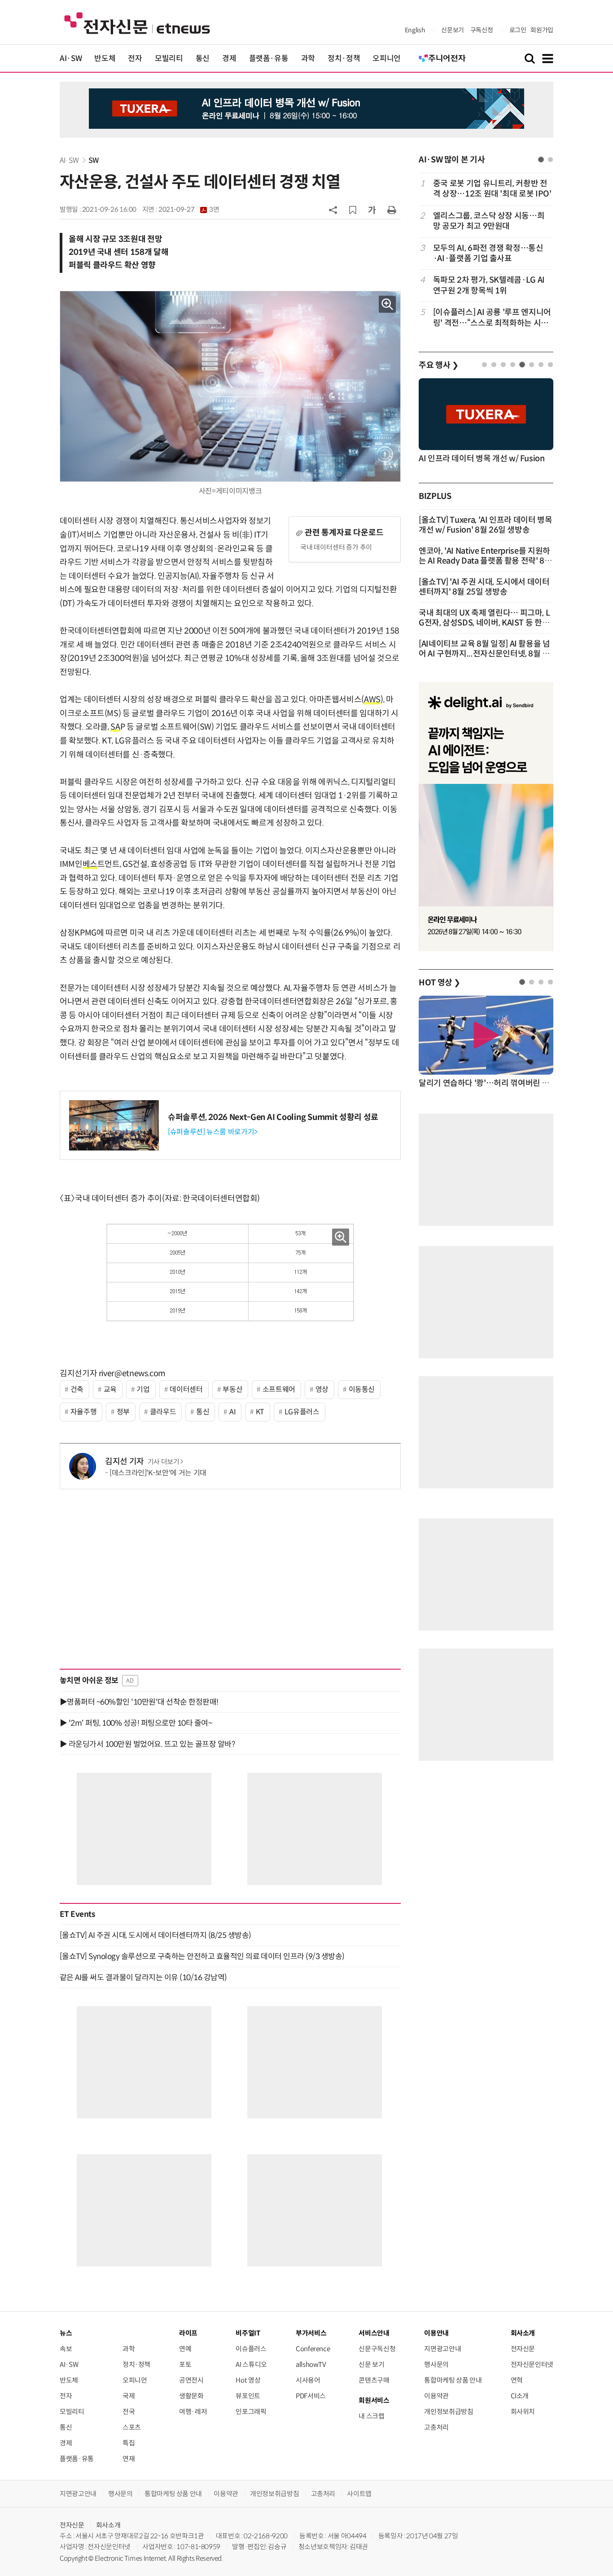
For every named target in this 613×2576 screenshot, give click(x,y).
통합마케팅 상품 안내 (453, 2380)
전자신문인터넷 (532, 2364)
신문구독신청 (377, 2349)
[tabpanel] (486, 253)
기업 (143, 1389)
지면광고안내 (442, 2349)
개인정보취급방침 (449, 2412)
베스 (90, 864)
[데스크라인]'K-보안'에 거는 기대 (158, 1473)
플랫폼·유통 (269, 59)
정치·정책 (344, 59)
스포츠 (132, 2427)
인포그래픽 (251, 2412)
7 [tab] (541, 365)
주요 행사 (438, 365)
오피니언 (387, 59)
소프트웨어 (279, 1389)
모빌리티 (169, 59)
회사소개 (108, 2525)
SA (115, 727)
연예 (185, 2349)
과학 (308, 59)
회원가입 (542, 30)
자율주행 (84, 1412)
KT (260, 1412)
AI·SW (71, 59)
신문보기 (453, 30)
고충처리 (436, 2427)
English (415, 30)
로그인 (518, 30)
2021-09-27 (189, 210)
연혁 (517, 2380)
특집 (129, 2443)
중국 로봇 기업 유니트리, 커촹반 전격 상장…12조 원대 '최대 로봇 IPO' (492, 189)
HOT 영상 (440, 983)
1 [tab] (541, 160)
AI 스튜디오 (251, 2364)
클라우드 (163, 1412)
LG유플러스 (302, 1412)
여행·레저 (193, 2412)
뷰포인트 (248, 2396)
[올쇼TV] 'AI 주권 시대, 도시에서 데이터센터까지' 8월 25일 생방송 (484, 587)
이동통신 (362, 1389)
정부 (123, 1412)
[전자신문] (137, 23)
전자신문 (523, 2349)
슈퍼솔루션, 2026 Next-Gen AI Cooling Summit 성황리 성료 (273, 1117)
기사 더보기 (164, 1462)
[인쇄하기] (392, 210)
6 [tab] (532, 365)
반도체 (105, 59)
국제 (129, 2396)
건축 (77, 1389)
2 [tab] (550, 160)
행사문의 (436, 2364)
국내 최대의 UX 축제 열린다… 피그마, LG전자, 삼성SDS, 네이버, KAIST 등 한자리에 (484, 623)
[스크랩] (353, 210)
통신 (203, 59)
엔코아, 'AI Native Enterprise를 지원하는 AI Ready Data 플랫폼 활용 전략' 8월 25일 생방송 (485, 561)
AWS (372, 700)
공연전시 (191, 2380)
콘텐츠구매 (374, 2380)
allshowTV (311, 2364)
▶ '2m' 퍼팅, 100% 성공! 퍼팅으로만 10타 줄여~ (136, 1723)
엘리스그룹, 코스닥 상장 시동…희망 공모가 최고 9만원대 (489, 221)
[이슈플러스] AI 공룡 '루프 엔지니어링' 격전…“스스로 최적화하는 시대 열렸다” (492, 318)
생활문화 (191, 2396)
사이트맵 (359, 2494)
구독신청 (482, 30)
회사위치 (523, 2412)
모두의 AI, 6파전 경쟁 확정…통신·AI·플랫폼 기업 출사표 (488, 253)
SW (94, 160)
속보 (66, 2349)
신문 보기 (371, 2364)
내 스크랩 (371, 2416)
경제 (229, 59)
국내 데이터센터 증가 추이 (336, 547)
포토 (185, 2364)
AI (232, 1412)
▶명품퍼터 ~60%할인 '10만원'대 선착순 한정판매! (139, 1702)
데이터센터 (186, 1389)
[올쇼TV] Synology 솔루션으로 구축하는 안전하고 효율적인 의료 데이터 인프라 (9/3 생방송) (202, 1956)
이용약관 (436, 2396)
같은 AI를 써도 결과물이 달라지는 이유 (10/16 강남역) (143, 1977)
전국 (129, 2412)
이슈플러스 (251, 2349)
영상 (322, 1389)
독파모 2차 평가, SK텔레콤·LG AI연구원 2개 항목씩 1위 (489, 285)
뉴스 (66, 2333)
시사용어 (308, 2380)
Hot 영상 (248, 2380)
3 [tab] (503, 365)
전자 (135, 59)
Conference (313, 2349)
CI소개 (520, 2396)
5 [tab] (522, 365)
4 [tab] (513, 365)
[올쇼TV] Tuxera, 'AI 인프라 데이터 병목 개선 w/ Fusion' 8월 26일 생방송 (486, 525)
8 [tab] (550, 365)
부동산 (232, 1389)
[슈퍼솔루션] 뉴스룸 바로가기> (213, 1132)
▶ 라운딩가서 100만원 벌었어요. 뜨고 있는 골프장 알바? (147, 1744)
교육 (110, 1389)
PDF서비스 (311, 2396)
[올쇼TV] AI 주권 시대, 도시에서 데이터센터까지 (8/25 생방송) (155, 1935)
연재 (129, 2459)
